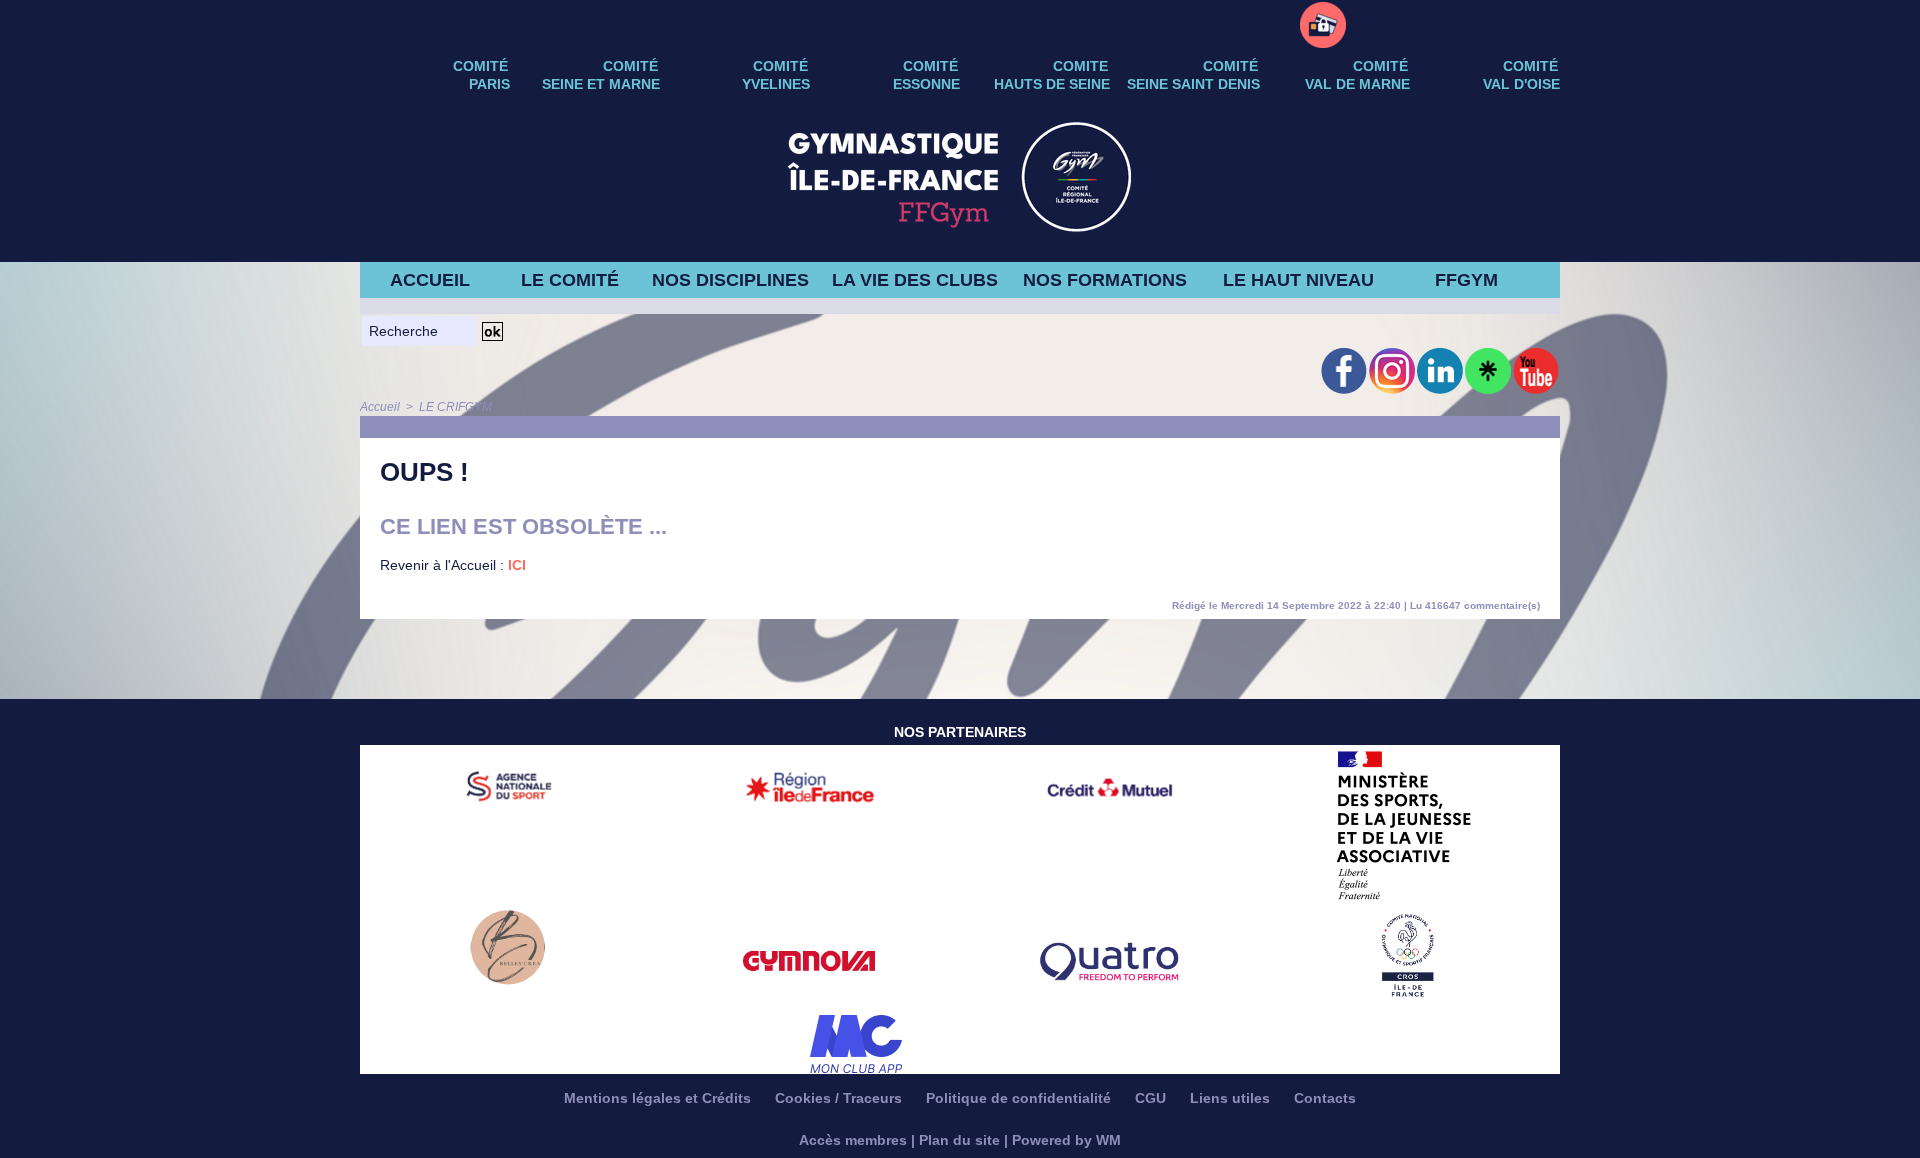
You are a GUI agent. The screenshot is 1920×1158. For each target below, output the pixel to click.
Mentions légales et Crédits (659, 1098)
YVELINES (776, 84)
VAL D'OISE (1521, 84)
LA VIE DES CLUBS (915, 280)
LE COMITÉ (570, 280)
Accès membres (853, 1140)
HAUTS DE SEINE (1052, 84)
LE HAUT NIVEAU (1298, 280)
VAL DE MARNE (1357, 84)
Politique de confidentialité (1020, 1098)
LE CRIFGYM (455, 407)
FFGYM (1466, 280)
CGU (1152, 1098)
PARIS (489, 84)
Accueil (380, 407)
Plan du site (959, 1140)
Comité (1530, 66)
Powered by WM (1066, 1140)
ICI (517, 565)
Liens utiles (1232, 1098)
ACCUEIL (430, 280)
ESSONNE (926, 84)
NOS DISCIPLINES (730, 280)
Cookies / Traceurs (840, 1098)
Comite (1080, 66)
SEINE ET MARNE (601, 84)
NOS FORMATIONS (1105, 280)
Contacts (1325, 1098)
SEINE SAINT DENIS (1193, 84)
